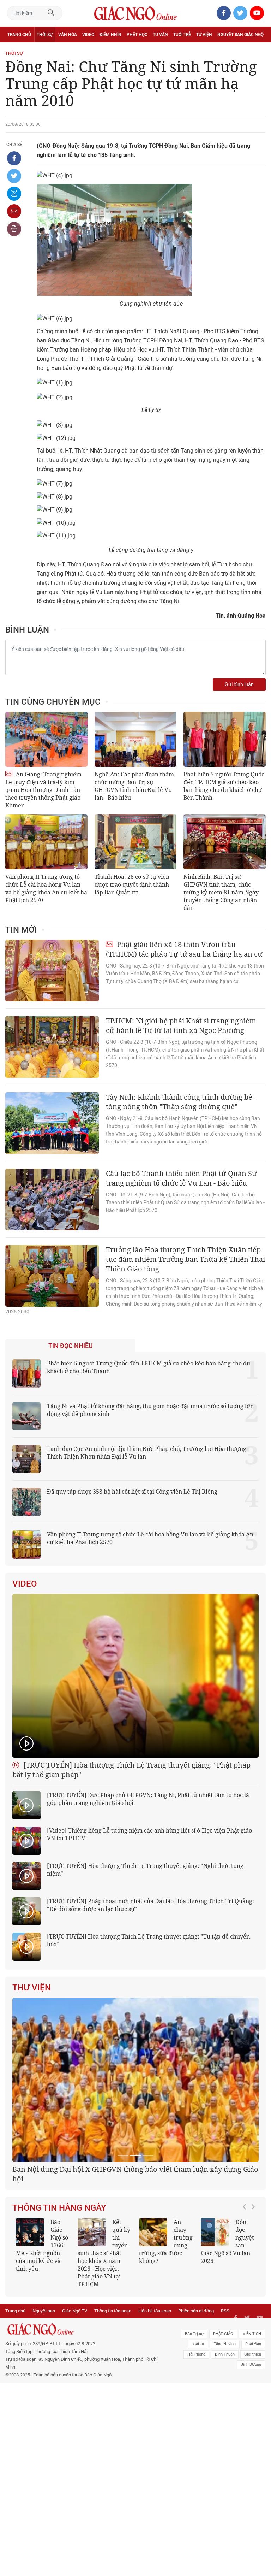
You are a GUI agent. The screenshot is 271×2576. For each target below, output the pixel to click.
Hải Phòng (196, 2354)
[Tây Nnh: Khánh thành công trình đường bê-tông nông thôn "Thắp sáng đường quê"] (52, 1123)
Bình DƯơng (251, 2365)
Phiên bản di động (196, 2311)
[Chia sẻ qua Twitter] (14, 176)
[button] (246, 2249)
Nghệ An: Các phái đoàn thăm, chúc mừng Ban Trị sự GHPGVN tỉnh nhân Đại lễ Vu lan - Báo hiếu (135, 786)
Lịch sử (15, 50)
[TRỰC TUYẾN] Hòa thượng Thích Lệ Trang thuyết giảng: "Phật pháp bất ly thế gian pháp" (131, 1770)
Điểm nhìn (110, 35)
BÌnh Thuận (225, 2354)
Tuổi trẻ (182, 35)
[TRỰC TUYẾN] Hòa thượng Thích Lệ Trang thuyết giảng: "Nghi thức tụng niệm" (145, 1870)
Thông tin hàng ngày (59, 2208)
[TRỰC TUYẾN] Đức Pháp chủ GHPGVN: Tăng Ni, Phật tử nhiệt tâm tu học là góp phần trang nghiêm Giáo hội (148, 1799)
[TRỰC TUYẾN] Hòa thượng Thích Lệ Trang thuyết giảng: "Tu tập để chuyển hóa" (148, 1940)
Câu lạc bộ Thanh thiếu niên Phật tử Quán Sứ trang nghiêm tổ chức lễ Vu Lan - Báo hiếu (181, 1178)
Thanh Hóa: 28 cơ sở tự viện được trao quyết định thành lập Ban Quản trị (132, 884)
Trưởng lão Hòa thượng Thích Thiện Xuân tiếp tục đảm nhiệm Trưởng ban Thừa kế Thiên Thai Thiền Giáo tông (185, 1259)
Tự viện (204, 35)
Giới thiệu (253, 2354)
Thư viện (32, 1988)
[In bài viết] (14, 229)
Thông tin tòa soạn (113, 2311)
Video (88, 35)
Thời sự (45, 35)
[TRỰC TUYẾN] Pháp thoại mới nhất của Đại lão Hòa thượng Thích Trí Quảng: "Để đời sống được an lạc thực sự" (150, 1905)
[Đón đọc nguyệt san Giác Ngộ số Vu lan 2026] (215, 2232)
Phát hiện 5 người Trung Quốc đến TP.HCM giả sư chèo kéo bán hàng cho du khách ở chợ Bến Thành (224, 786)
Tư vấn (160, 35)
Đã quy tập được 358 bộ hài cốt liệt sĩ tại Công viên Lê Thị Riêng (132, 1492)
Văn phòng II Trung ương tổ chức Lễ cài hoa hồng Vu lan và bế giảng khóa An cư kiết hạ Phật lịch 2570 (46, 888)
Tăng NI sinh (225, 2344)
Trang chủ (19, 35)
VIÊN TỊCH (252, 2334)
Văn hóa (68, 35)
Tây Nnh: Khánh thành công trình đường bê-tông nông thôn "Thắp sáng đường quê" (180, 1102)
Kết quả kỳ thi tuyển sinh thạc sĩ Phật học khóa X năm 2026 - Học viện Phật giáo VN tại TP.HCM (104, 2253)
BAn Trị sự (194, 2334)
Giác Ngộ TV (75, 2311)
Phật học (137, 35)
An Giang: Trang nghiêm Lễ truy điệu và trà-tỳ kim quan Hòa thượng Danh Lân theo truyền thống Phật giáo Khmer (43, 790)
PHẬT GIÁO (223, 2334)
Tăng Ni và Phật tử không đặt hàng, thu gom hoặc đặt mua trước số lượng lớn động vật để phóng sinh (150, 1410)
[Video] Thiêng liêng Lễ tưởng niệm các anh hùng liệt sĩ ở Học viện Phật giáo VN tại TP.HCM (149, 1834)
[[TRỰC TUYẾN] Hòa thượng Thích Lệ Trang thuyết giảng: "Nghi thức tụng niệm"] (26, 1876)
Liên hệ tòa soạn (155, 2311)
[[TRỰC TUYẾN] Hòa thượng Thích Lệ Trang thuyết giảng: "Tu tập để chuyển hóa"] (26, 1947)
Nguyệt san (44, 2311)
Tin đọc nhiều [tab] (71, 1346)
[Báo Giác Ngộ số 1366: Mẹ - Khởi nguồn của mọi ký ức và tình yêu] (30, 2232)
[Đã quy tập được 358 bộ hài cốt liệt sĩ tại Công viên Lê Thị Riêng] (26, 1502)
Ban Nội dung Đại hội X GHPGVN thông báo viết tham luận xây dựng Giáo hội (135, 2174)
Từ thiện (38, 50)
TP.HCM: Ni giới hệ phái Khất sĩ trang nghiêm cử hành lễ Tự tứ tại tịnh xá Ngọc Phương (181, 1025)
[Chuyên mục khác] (258, 50)
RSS (225, 2311)
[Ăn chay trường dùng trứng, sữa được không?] (153, 2232)
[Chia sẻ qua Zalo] (14, 194)
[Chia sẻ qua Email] (14, 211)
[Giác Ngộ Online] (83, 2329)
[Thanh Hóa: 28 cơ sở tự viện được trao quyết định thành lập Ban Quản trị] (136, 842)
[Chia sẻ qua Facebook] (14, 158)
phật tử (198, 2344)
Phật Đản (253, 2344)
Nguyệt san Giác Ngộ (240, 35)
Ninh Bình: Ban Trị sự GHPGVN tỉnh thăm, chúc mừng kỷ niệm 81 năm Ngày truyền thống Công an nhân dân (221, 892)
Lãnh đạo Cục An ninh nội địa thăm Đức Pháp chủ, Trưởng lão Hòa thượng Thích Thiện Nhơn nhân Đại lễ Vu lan (147, 1453)
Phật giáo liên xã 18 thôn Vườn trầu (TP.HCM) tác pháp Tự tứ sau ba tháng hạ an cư (184, 949)
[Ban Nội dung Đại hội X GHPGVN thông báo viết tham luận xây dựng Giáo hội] (135, 2080)
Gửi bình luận (239, 685)
